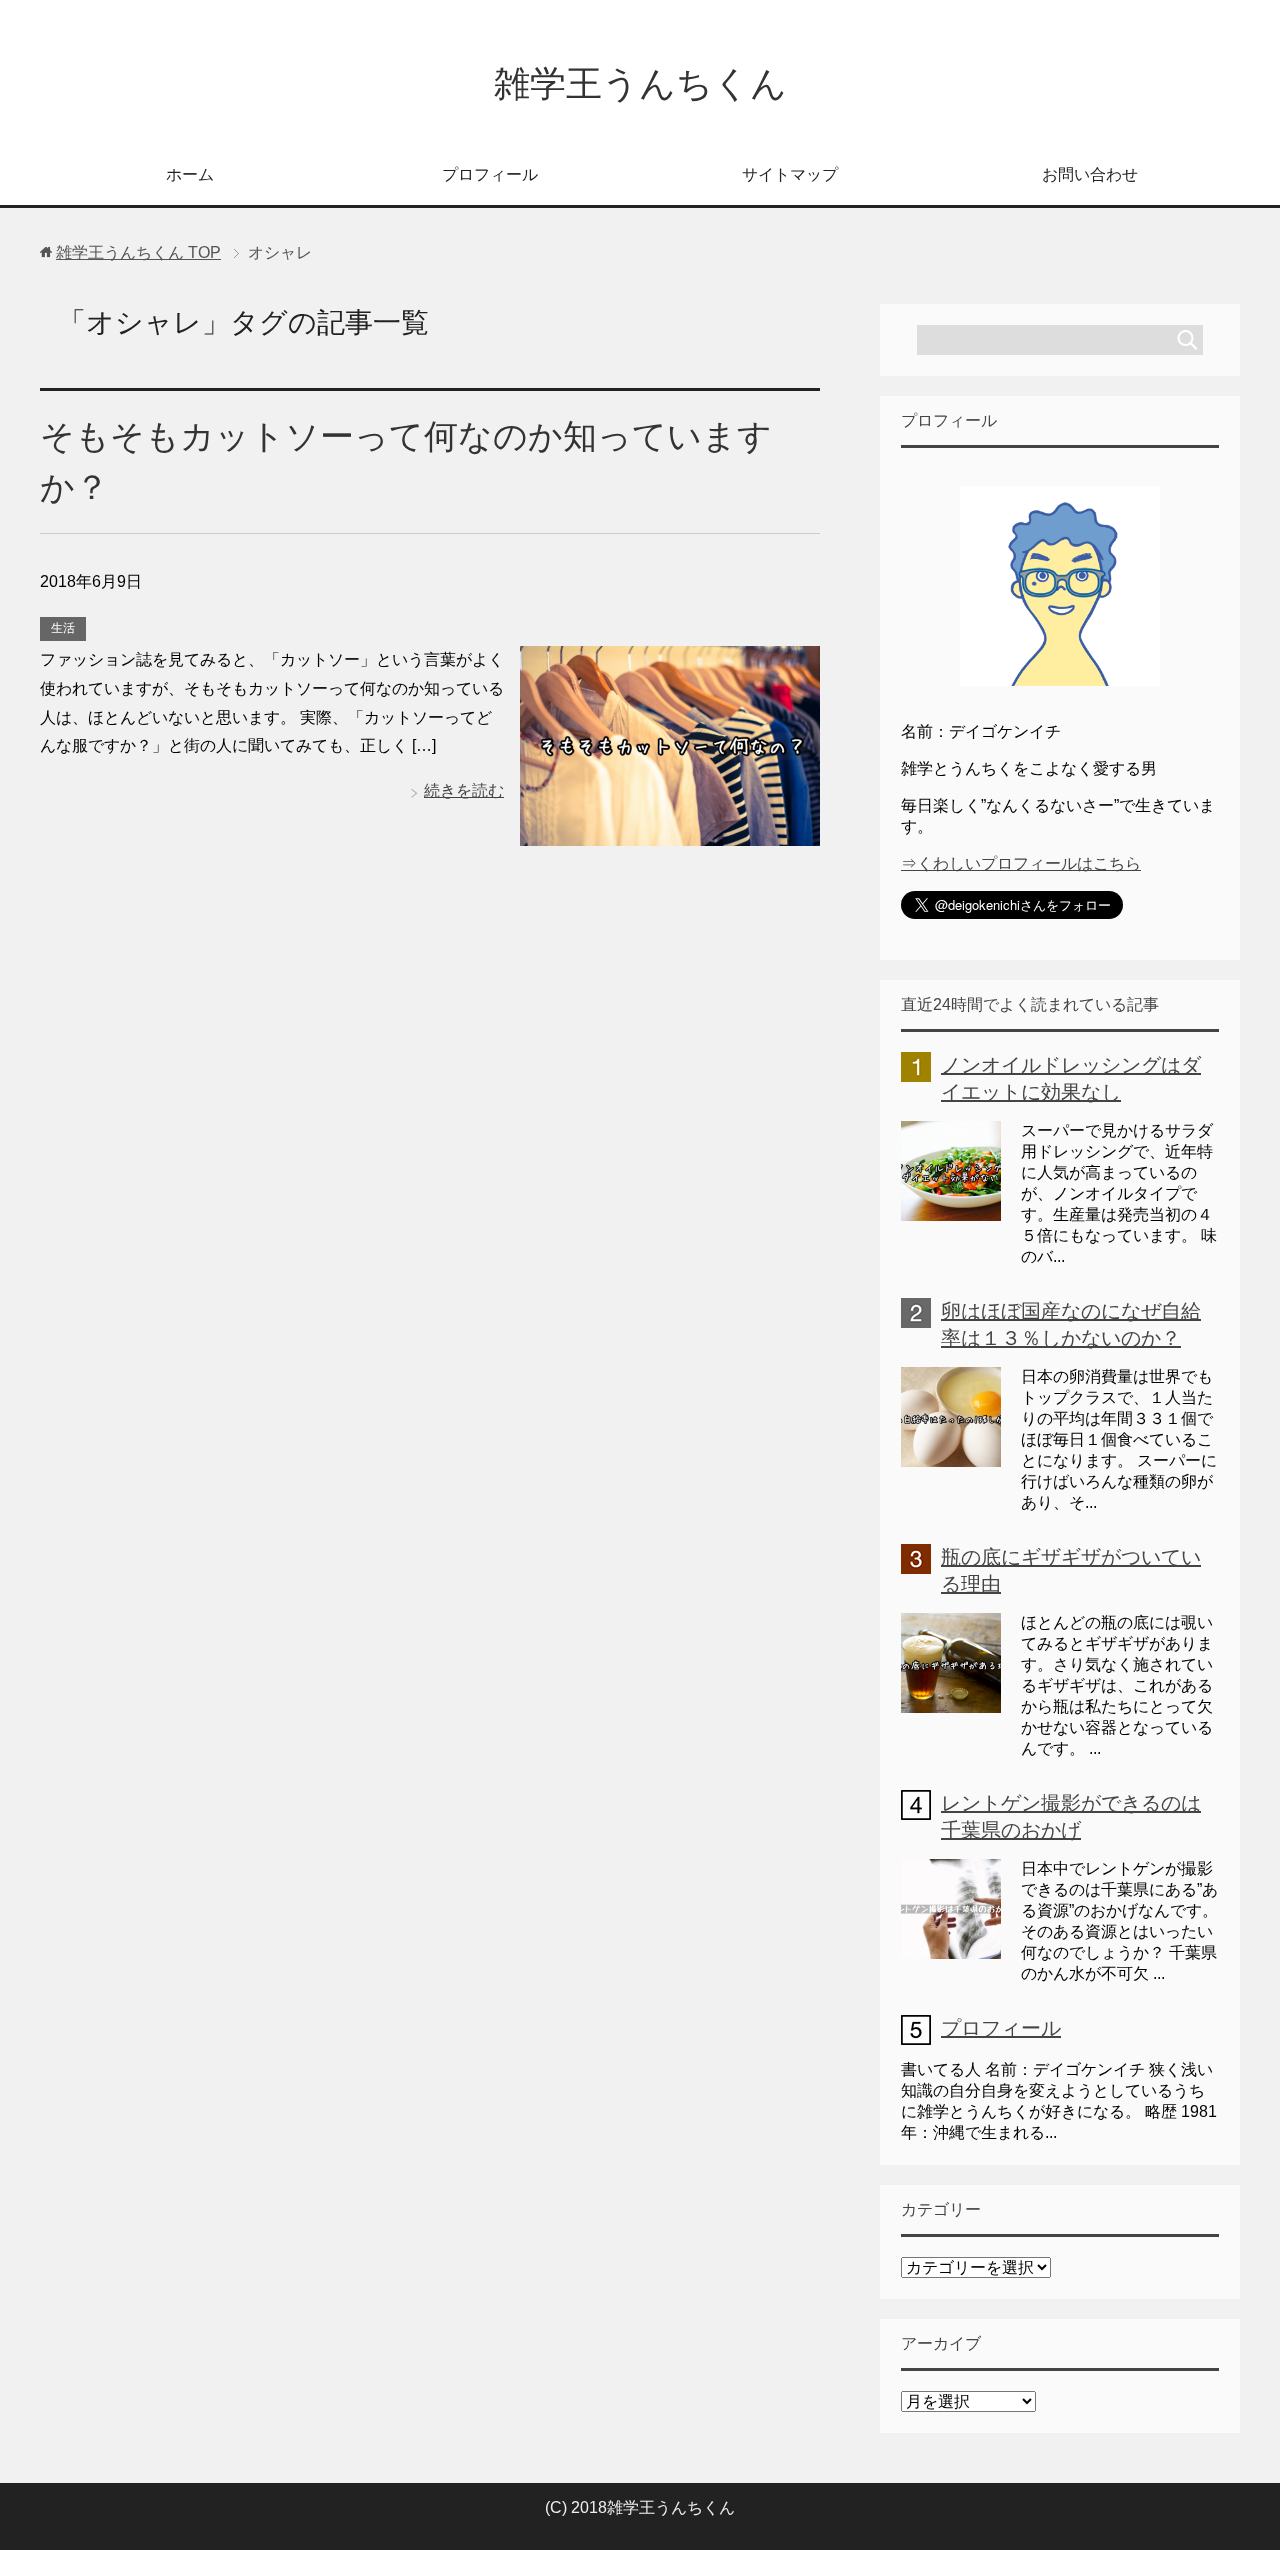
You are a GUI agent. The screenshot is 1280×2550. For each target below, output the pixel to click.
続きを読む (464, 790)
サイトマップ (790, 174)
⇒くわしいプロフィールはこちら (1021, 863)
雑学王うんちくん (640, 83)
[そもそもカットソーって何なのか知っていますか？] (670, 830)
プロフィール (490, 174)
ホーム (190, 174)
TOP (138, 252)
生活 (63, 628)
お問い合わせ (1090, 174)
